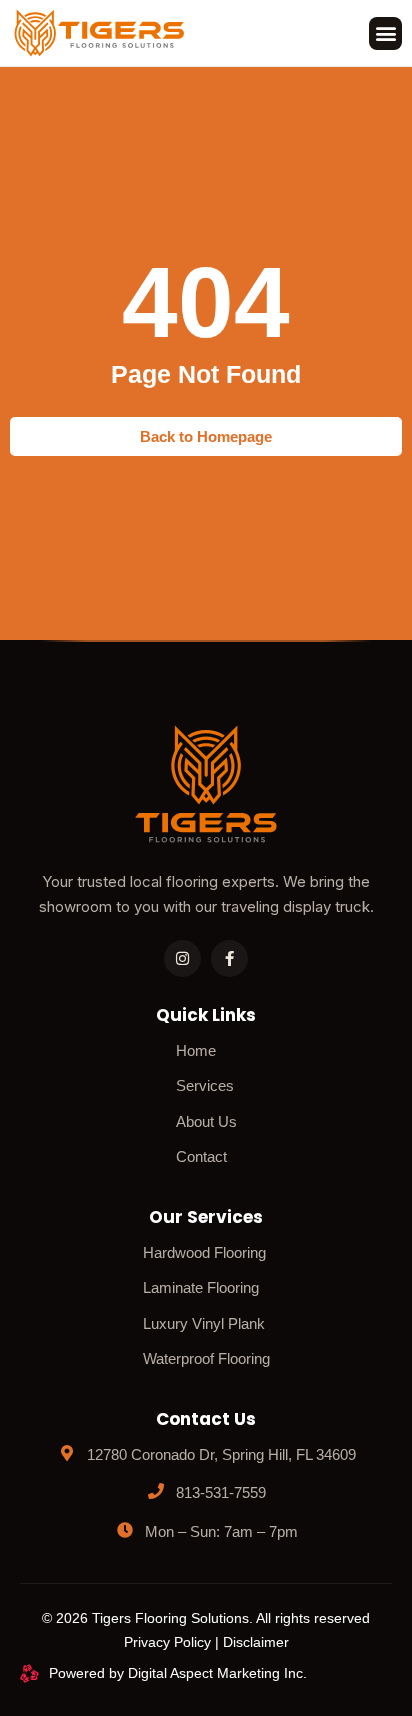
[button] (385, 33)
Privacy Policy (167, 1642)
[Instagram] (182, 958)
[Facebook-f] (229, 958)
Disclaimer (256, 1642)
